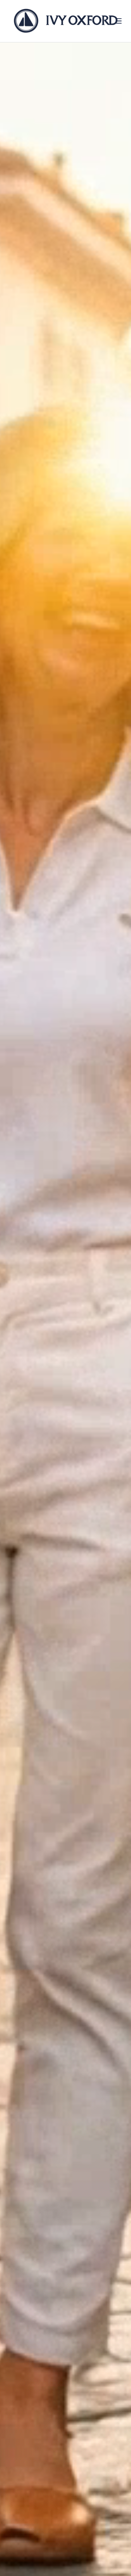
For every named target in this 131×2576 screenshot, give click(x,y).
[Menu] (119, 21)
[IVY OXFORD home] (65, 21)
